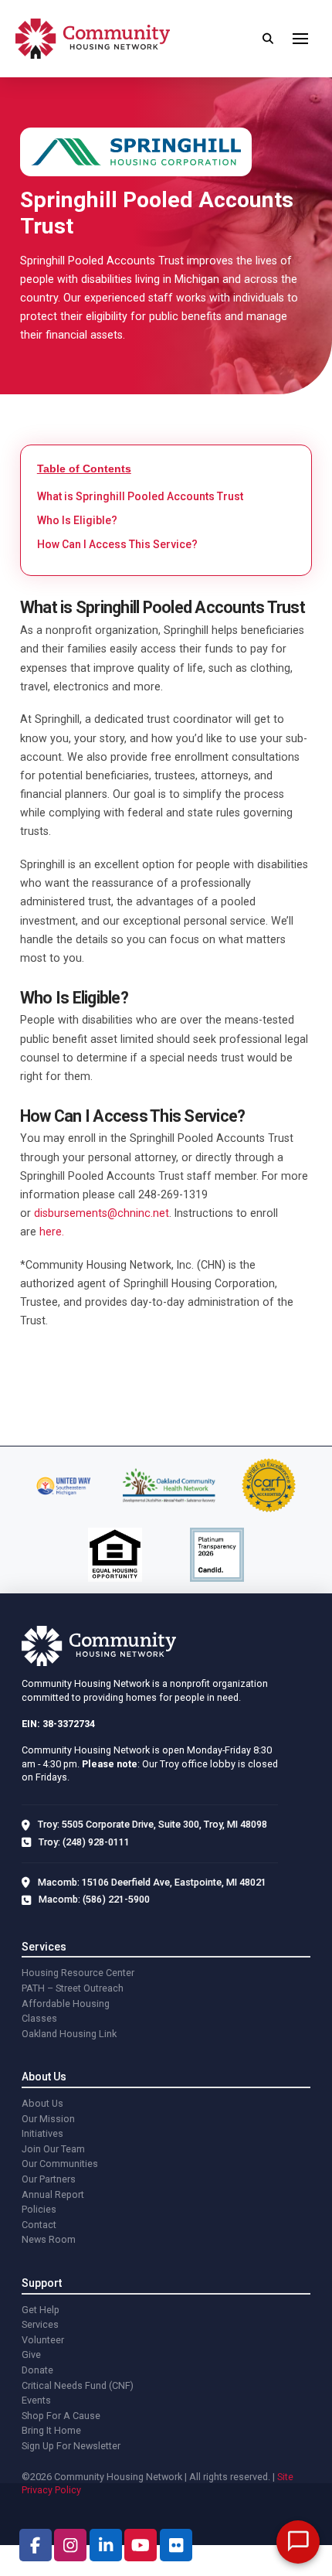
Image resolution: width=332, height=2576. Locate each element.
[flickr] (176, 2545)
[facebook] (36, 2545)
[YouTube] (141, 2545)
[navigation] (300, 39)
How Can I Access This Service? (117, 544)
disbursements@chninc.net (102, 1213)
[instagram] (70, 2545)
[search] (268, 39)
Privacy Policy (51, 2490)
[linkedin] (106, 2545)
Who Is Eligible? (77, 520)
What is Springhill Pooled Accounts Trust (140, 496)
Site (285, 2477)
